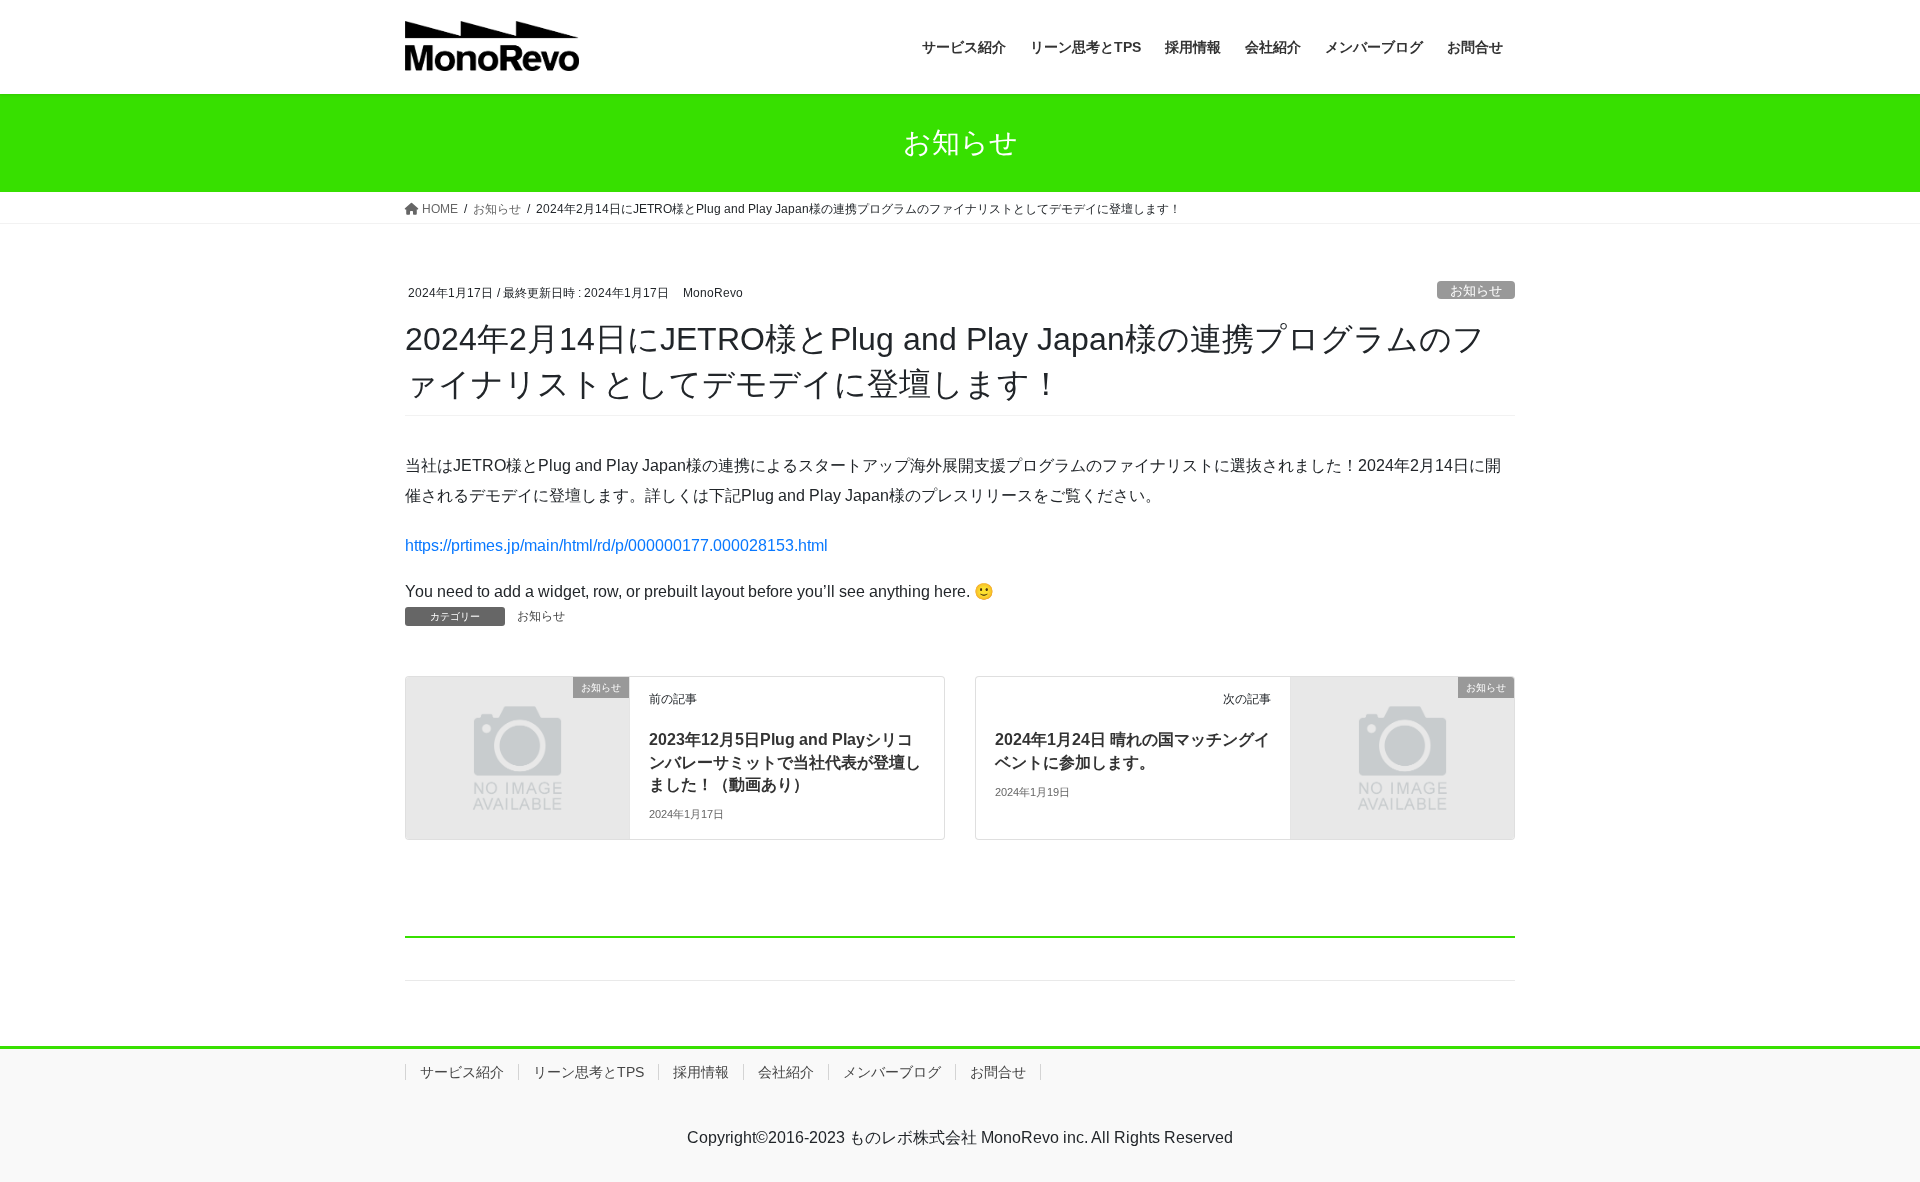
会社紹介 (786, 1072)
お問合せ (998, 1072)
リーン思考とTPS (588, 1072)
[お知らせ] (517, 745)
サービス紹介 (462, 1072)
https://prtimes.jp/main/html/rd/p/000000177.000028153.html (616, 545)
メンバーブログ (892, 1072)
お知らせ (1476, 290)
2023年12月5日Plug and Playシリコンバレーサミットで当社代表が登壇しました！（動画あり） (785, 762)
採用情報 (701, 1072)
